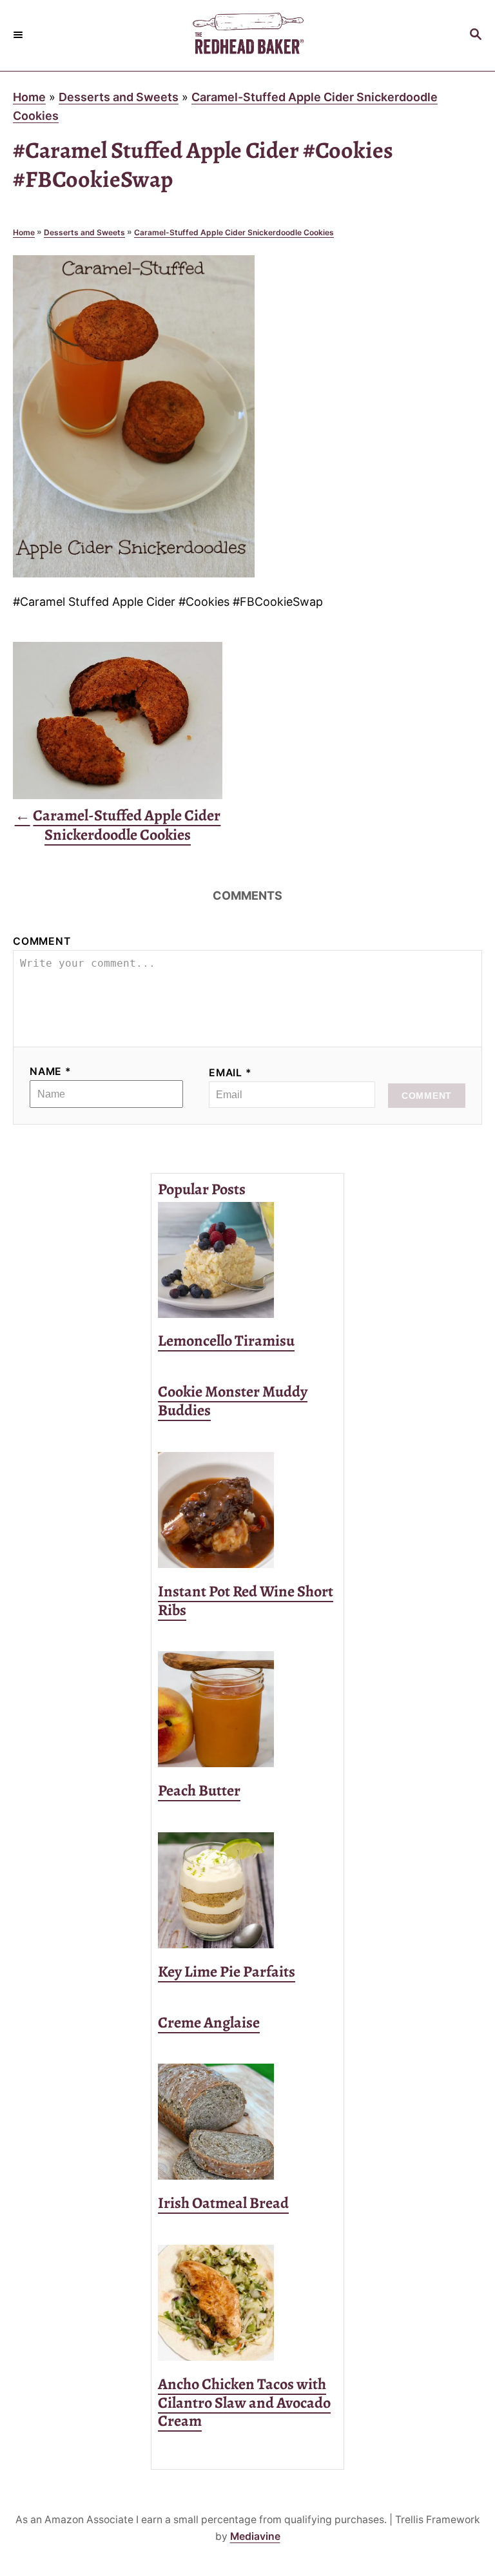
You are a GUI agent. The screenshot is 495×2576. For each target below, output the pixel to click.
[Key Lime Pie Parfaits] (247, 1890)
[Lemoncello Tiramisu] (247, 1260)
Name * (51, 1071)
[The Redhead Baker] (247, 35)
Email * (230, 1073)
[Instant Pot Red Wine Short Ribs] (247, 1510)
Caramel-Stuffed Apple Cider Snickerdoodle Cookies (234, 232)
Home (29, 97)
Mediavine (255, 2536)
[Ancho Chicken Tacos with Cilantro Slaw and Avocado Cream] (247, 2303)
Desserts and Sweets (119, 97)
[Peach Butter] (247, 1709)
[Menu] (19, 35)
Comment (42, 941)
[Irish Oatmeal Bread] (247, 2122)
